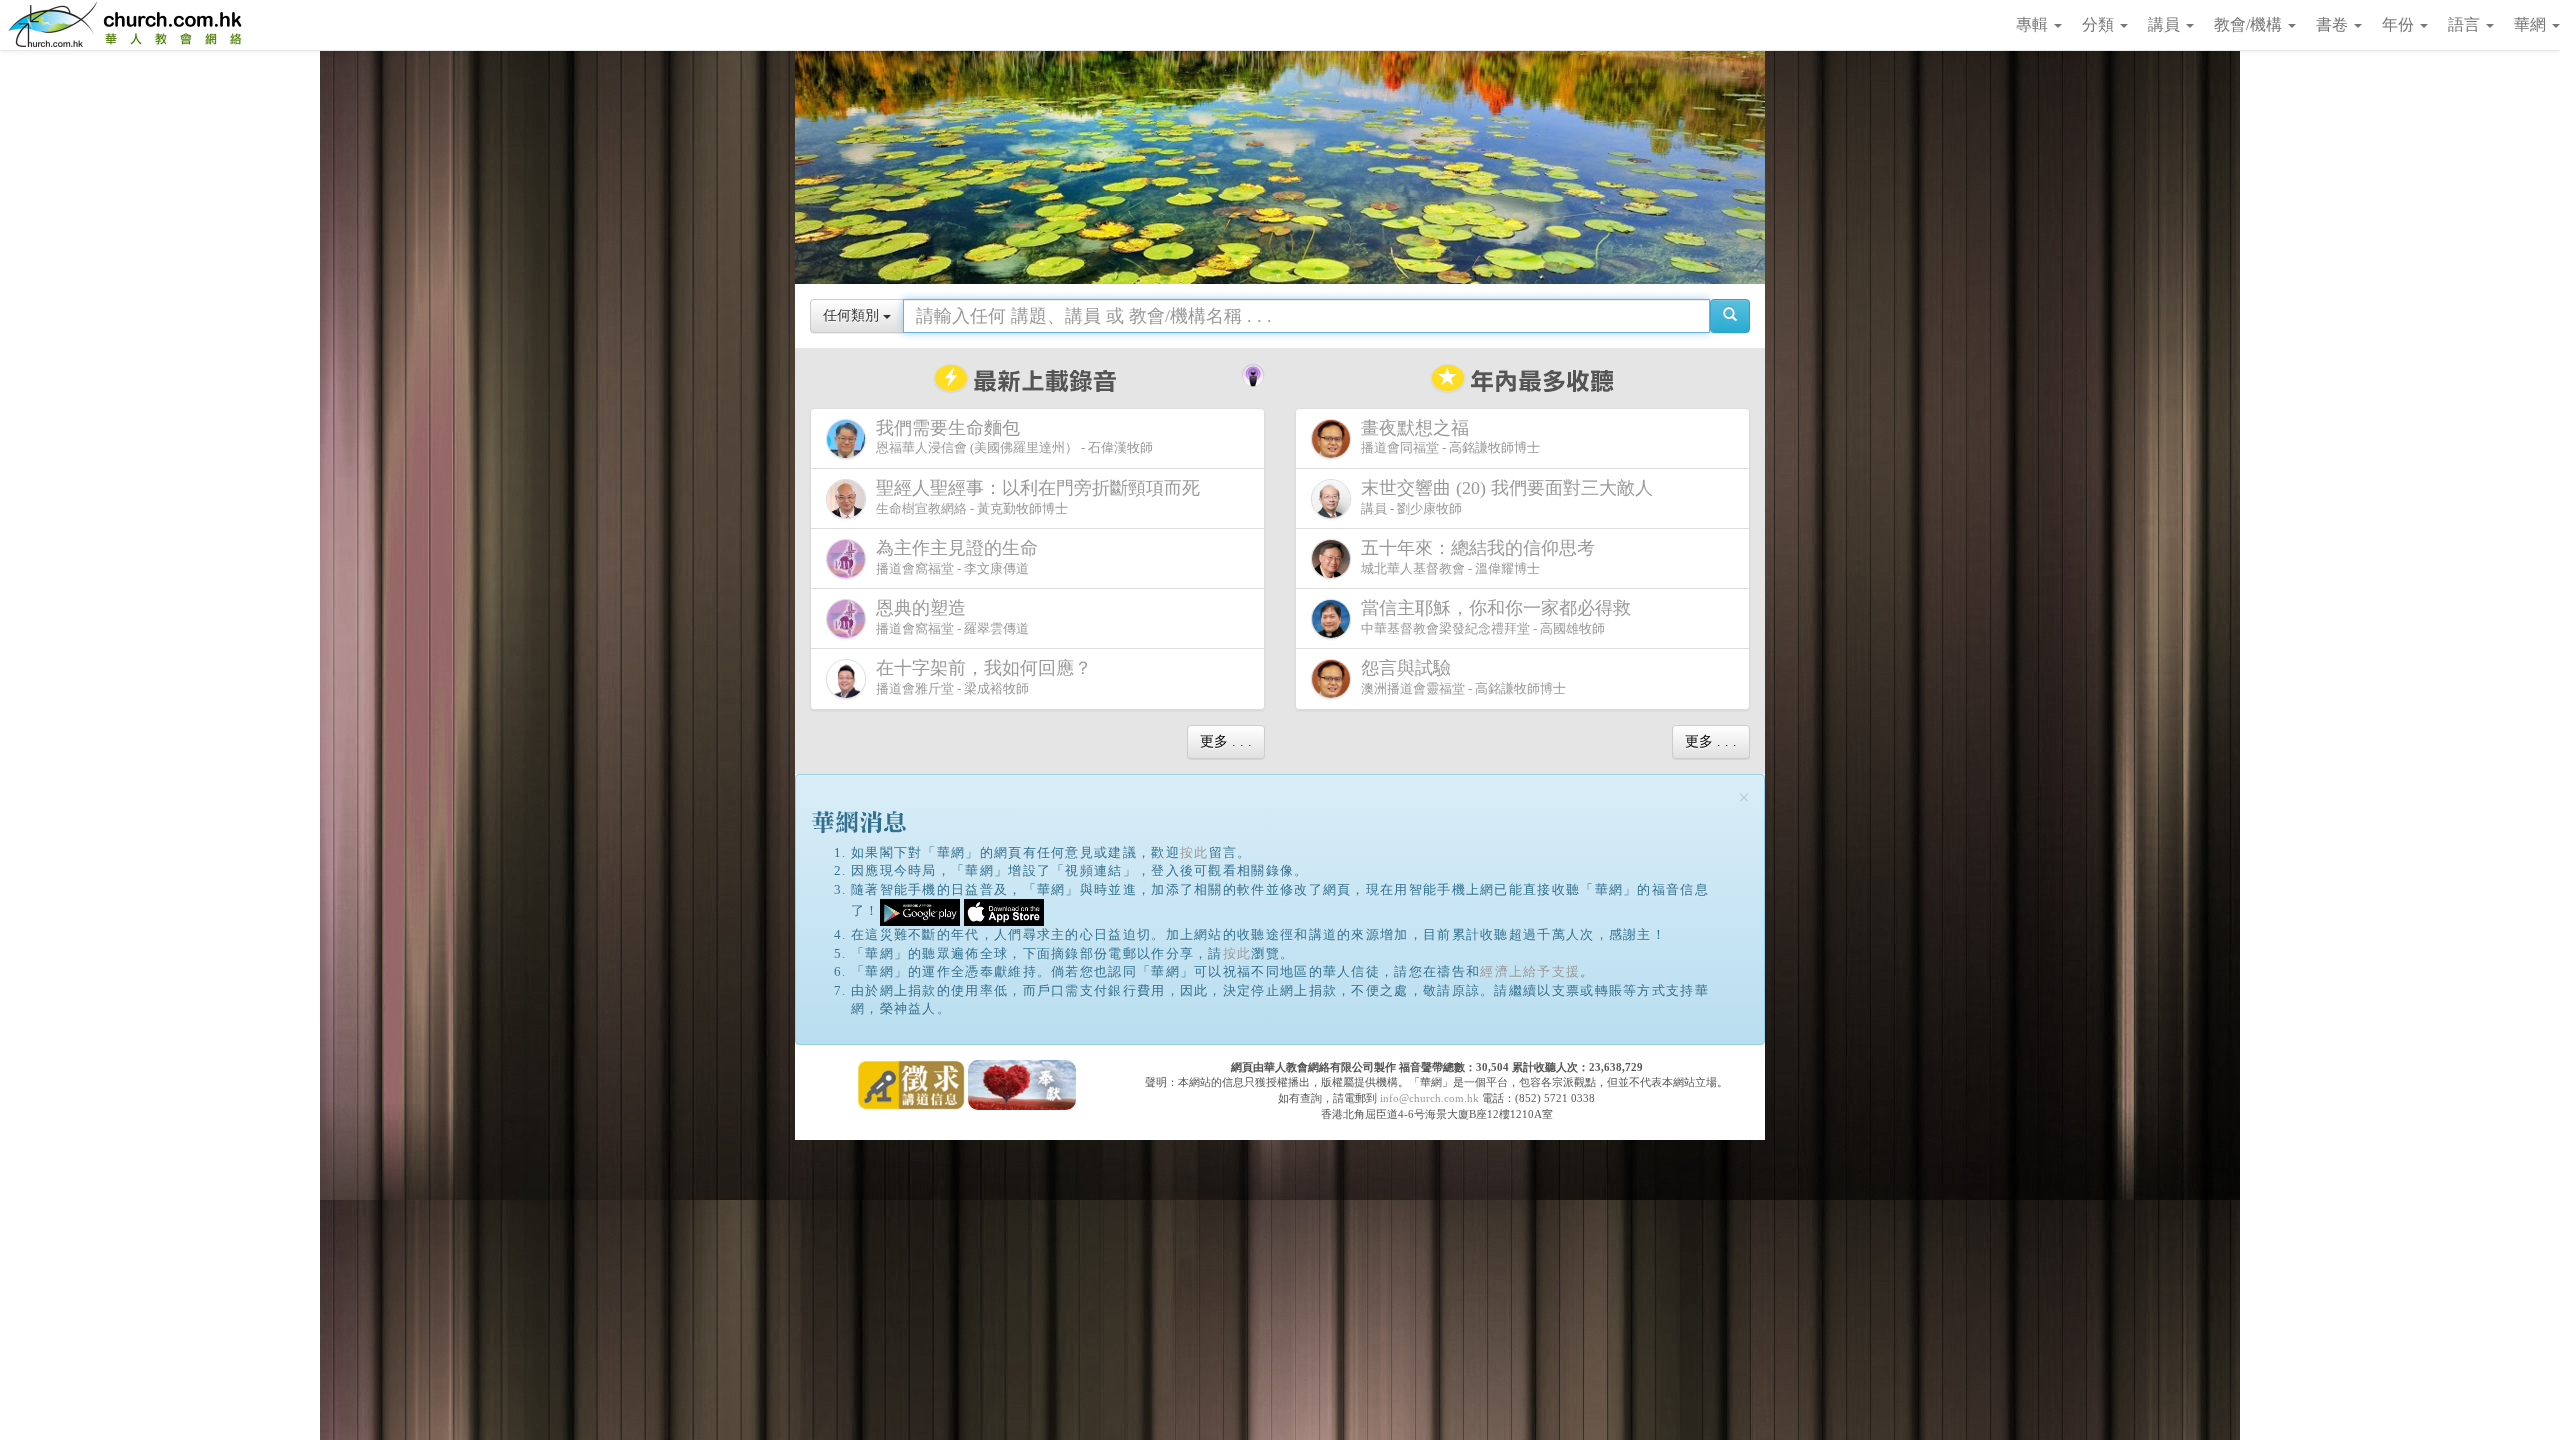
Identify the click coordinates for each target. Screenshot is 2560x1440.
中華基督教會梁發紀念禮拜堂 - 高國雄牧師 (1496, 617)
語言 (2466, 24)
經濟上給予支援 (1530, 971)
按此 (1194, 852)
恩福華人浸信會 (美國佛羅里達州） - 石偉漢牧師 (1014, 437)
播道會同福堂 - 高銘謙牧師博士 (1450, 437)
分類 (2100, 24)
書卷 (2334, 24)
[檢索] (1730, 316)
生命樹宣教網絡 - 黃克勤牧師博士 (1038, 497)
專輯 (2034, 24)
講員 (2166, 24)
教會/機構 (2250, 24)
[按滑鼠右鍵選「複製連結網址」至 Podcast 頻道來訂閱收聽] (1253, 373)
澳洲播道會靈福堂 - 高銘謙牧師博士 (1463, 677)
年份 (2400, 24)
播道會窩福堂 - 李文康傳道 (957, 557)
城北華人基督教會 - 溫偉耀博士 (1478, 557)
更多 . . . (1226, 741)
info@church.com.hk (1429, 1098)
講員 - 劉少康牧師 (1507, 497)
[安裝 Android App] (920, 911)
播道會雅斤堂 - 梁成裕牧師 (984, 677)
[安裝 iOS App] (1004, 911)
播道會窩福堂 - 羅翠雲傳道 (952, 617)
